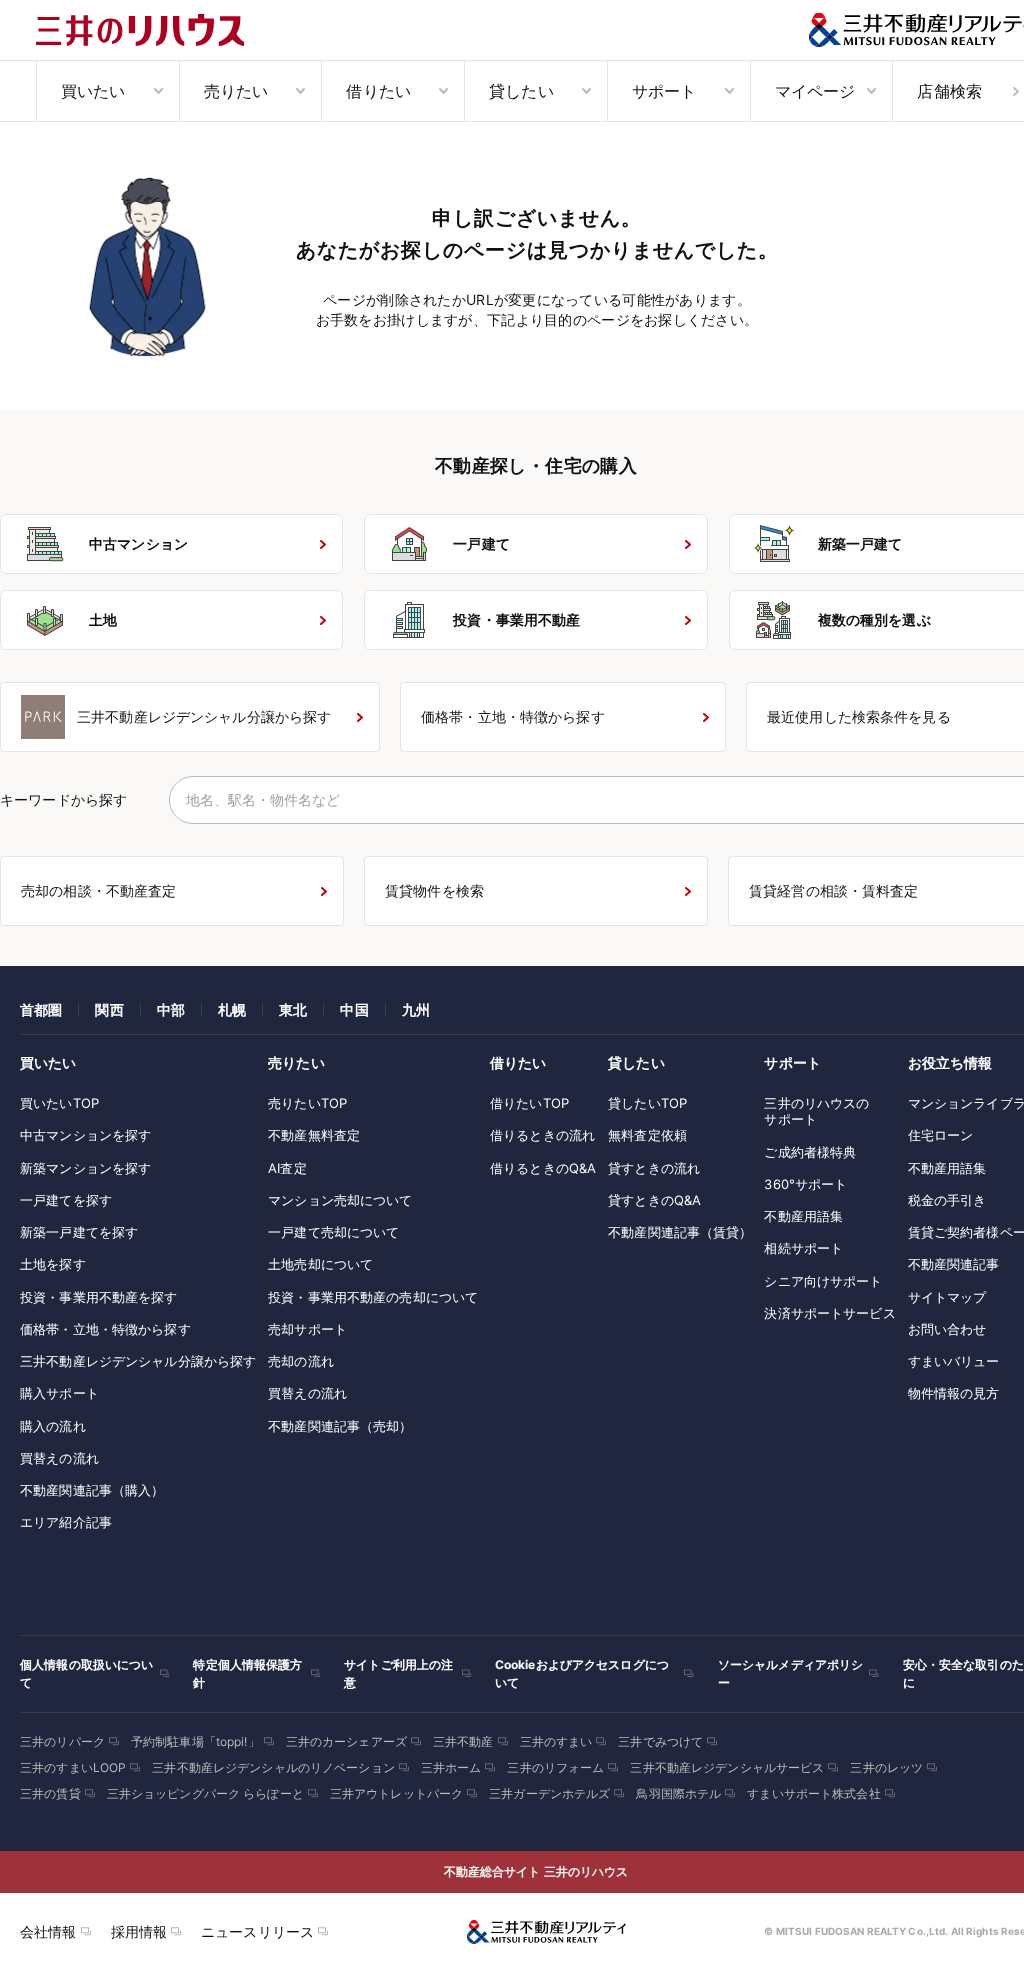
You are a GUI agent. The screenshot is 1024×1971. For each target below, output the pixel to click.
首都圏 (41, 1009)
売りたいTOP (307, 1103)
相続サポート (803, 1248)
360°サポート (805, 1184)
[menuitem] (107, 91)
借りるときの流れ (542, 1135)
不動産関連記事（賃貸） (680, 1232)
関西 (109, 1009)
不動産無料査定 (314, 1135)
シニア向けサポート (823, 1281)
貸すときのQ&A (654, 1200)
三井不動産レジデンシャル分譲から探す (138, 1361)
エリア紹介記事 (66, 1522)
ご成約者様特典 (810, 1152)
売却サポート (307, 1329)
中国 (354, 1009)
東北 (293, 1009)
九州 (416, 1009)
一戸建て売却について (333, 1232)
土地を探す (53, 1264)
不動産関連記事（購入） (92, 1490)
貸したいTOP (647, 1103)
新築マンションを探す (85, 1168)
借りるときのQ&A (543, 1168)
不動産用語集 (803, 1216)
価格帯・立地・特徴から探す (105, 1329)
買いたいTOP (59, 1103)
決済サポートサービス (829, 1313)
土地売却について (320, 1264)
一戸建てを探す (66, 1200)
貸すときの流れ (654, 1168)
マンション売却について (340, 1200)
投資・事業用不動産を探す (99, 1297)
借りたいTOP (529, 1103)
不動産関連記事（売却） (340, 1426)
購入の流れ (53, 1426)
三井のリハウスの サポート (816, 1111)
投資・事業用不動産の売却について (373, 1297)
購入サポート (59, 1393)
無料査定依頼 (647, 1135)
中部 (171, 1009)
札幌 (232, 1009)
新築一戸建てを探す (79, 1232)
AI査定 (287, 1168)
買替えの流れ (59, 1458)
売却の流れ (301, 1361)
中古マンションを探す (85, 1135)
